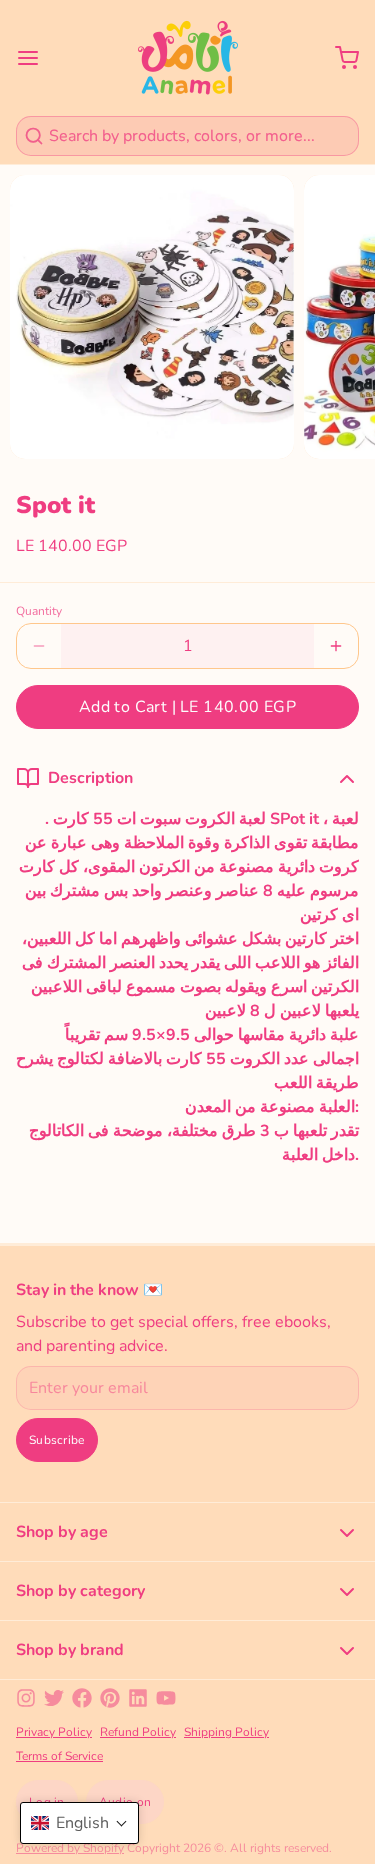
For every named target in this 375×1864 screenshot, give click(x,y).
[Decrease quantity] (39, 646)
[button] (187, 707)
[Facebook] (82, 1698)
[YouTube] (166, 1698)
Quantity (39, 611)
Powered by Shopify (70, 1848)
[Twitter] (54, 1698)
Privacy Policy (54, 1732)
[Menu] (36, 58)
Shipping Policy (226, 1732)
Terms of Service (59, 1756)
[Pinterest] (110, 1698)
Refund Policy (138, 1732)
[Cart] (339, 58)
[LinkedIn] (138, 1698)
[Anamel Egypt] (188, 58)
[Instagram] (26, 1698)
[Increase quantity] (336, 646)
